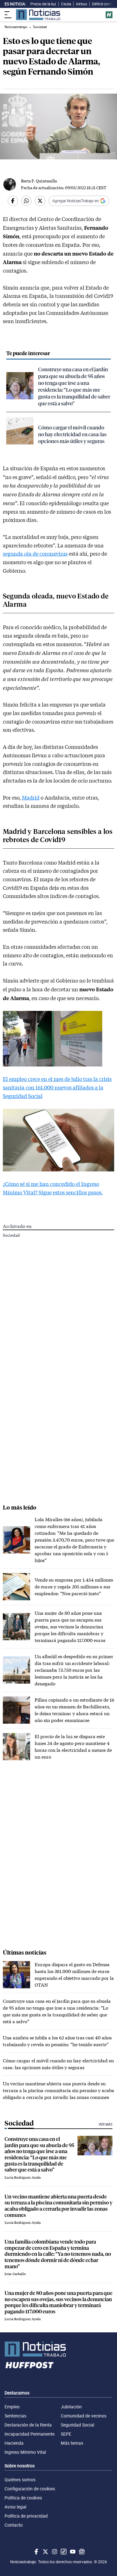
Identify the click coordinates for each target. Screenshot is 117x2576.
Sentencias (15, 2416)
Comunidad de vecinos (84, 2416)
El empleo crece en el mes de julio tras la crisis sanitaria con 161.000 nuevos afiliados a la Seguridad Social (57, 1087)
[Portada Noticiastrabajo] (58, 2349)
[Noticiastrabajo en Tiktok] (63, 2552)
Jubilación (71, 2407)
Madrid (31, 798)
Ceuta (66, 4)
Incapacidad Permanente (30, 2434)
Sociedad (11, 1235)
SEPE (66, 2434)
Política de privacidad (26, 2516)
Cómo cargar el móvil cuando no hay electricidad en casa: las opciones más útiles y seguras (72, 434)
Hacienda (14, 2443)
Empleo (12, 2407)
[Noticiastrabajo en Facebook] (36, 2552)
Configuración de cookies (30, 2489)
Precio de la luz (43, 4)
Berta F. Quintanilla (39, 181)
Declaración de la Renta (28, 2425)
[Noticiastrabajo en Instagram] (54, 2552)
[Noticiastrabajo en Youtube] (72, 2552)
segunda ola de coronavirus (35, 554)
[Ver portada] (38, 15)
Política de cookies (23, 2498)
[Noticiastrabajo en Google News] (81, 2552)
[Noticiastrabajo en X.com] (45, 2552)
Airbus (82, 4)
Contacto (14, 2525)
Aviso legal (15, 2507)
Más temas (72, 2443)
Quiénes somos (20, 2480)
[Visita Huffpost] (109, 15)
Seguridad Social (78, 2425)
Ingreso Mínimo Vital (25, 2452)
